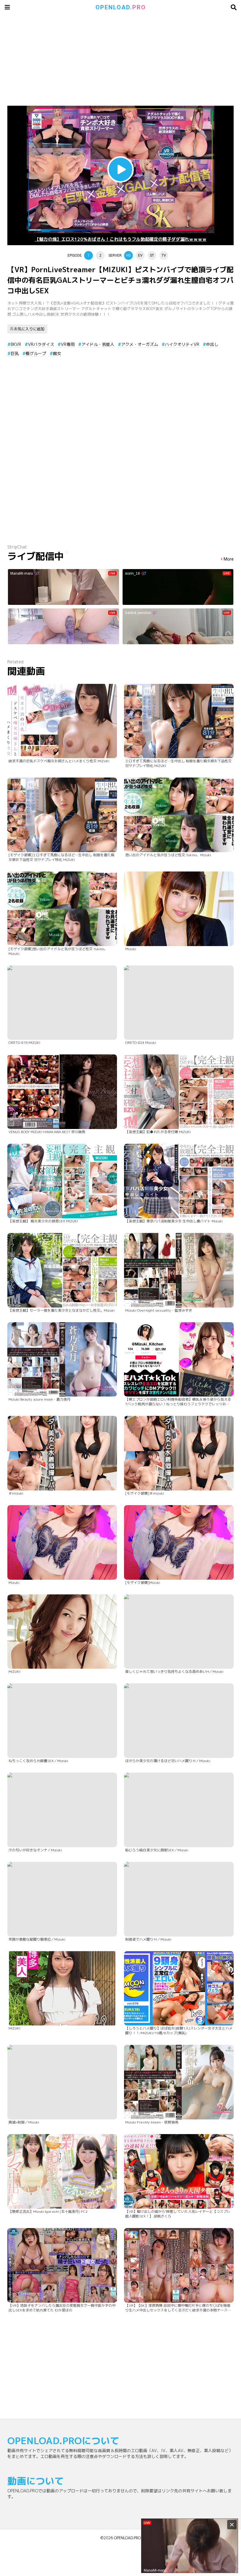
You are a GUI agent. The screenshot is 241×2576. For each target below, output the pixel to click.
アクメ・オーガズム (140, 344)
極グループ (36, 353)
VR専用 (68, 344)
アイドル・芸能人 (98, 344)
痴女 (57, 353)
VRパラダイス (41, 344)
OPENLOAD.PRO (127, 2538)
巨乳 (15, 353)
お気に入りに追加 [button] (29, 329)
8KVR (16, 344)
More (229, 559)
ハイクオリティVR (182, 344)
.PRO (121, 7)
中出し (212, 344)
